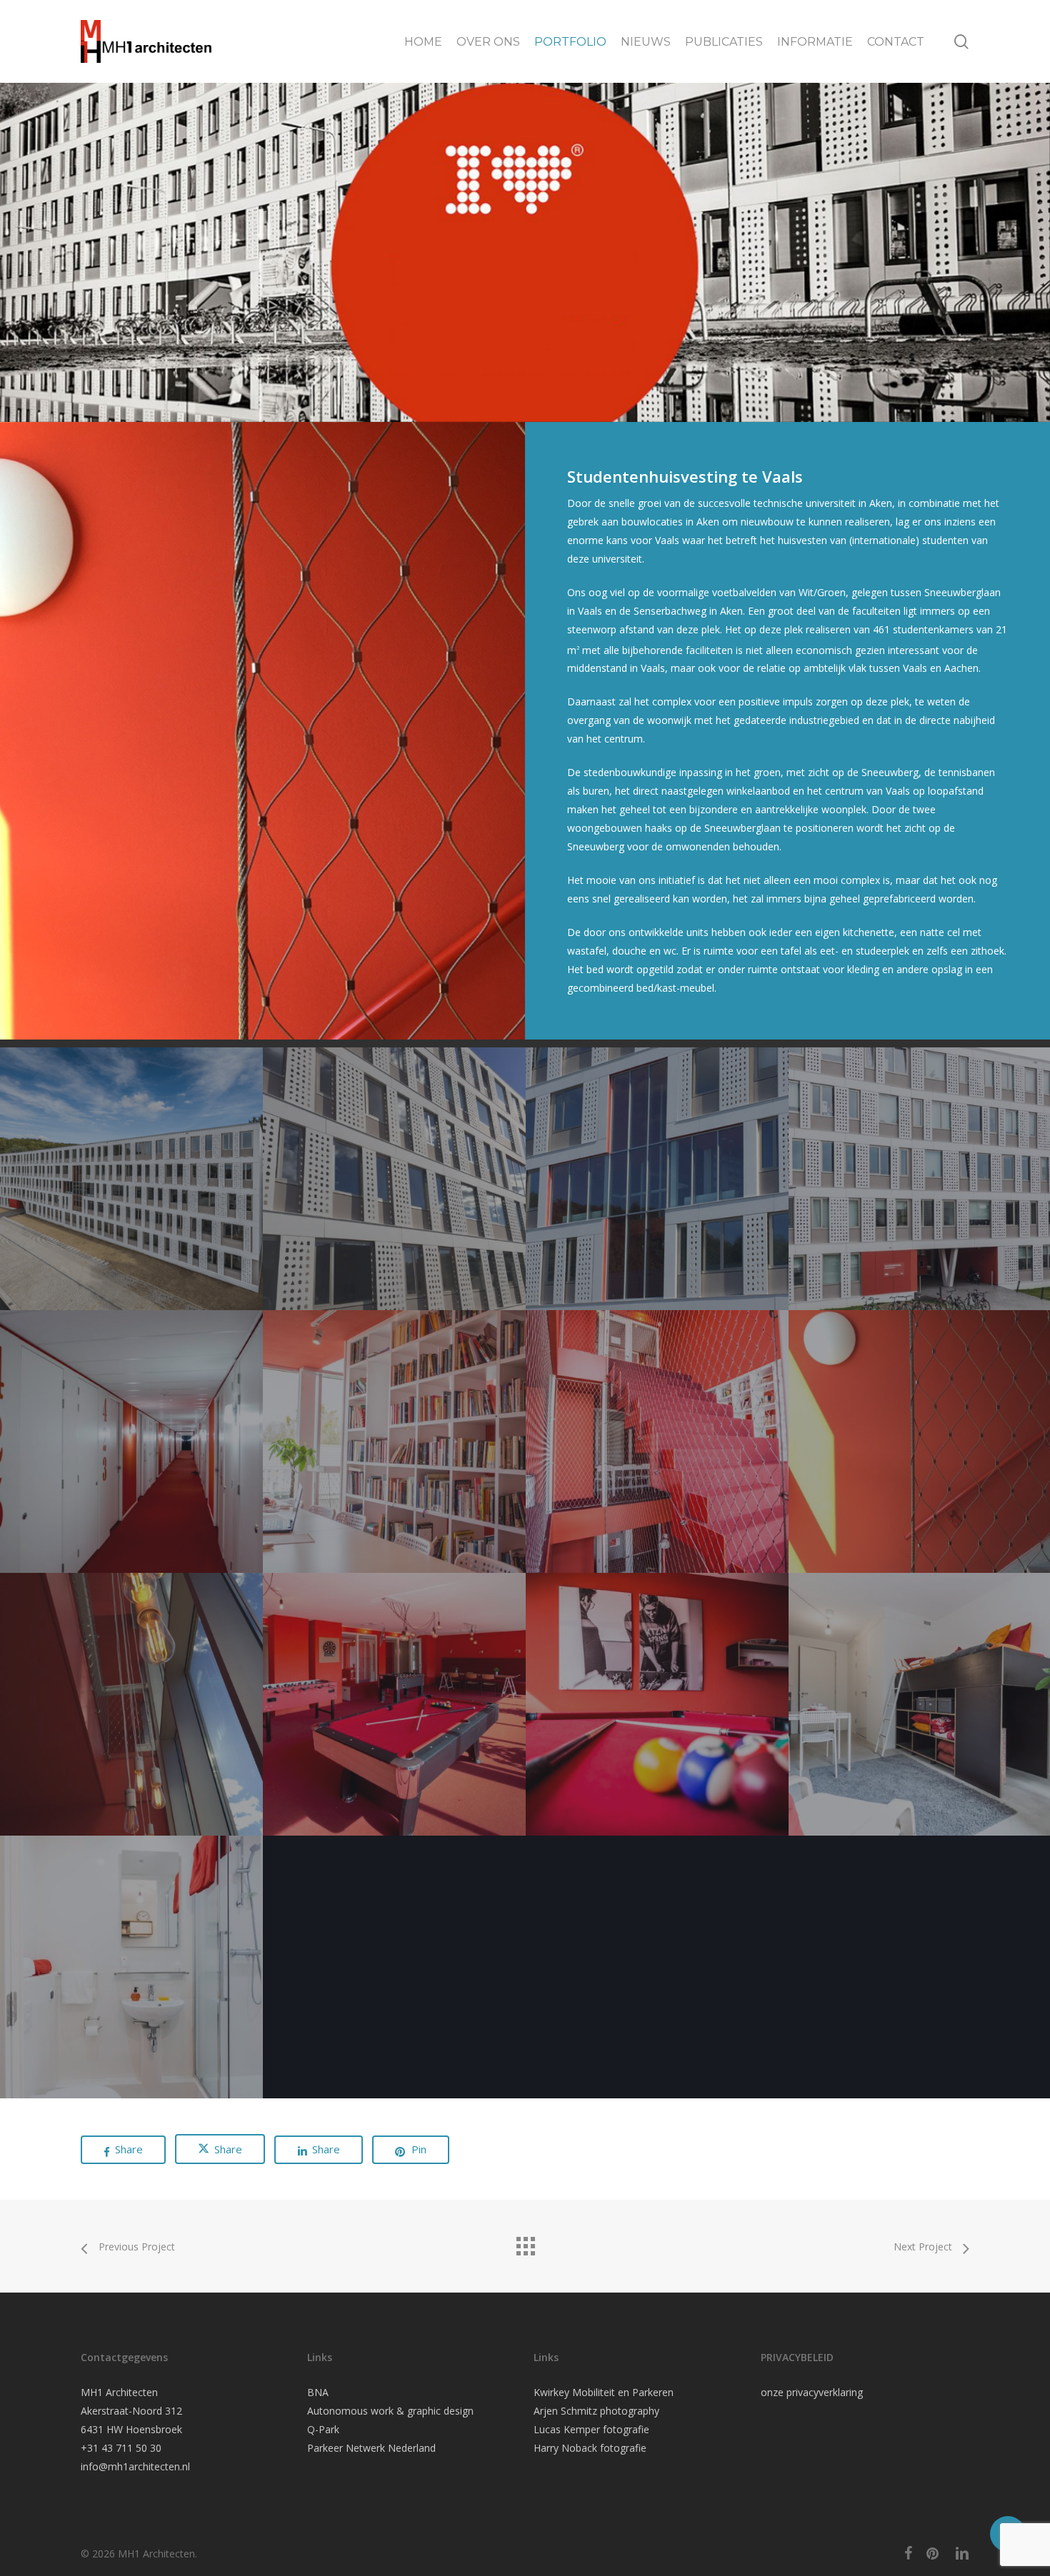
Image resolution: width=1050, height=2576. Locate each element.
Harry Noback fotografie (590, 2448)
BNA (318, 2392)
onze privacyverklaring (812, 2392)
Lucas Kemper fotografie (591, 2429)
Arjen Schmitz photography (596, 2411)
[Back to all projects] (525, 2243)
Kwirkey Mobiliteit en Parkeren (604, 2392)
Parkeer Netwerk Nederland (371, 2448)
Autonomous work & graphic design (390, 2411)
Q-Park (323, 2429)
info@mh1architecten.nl (135, 2466)
